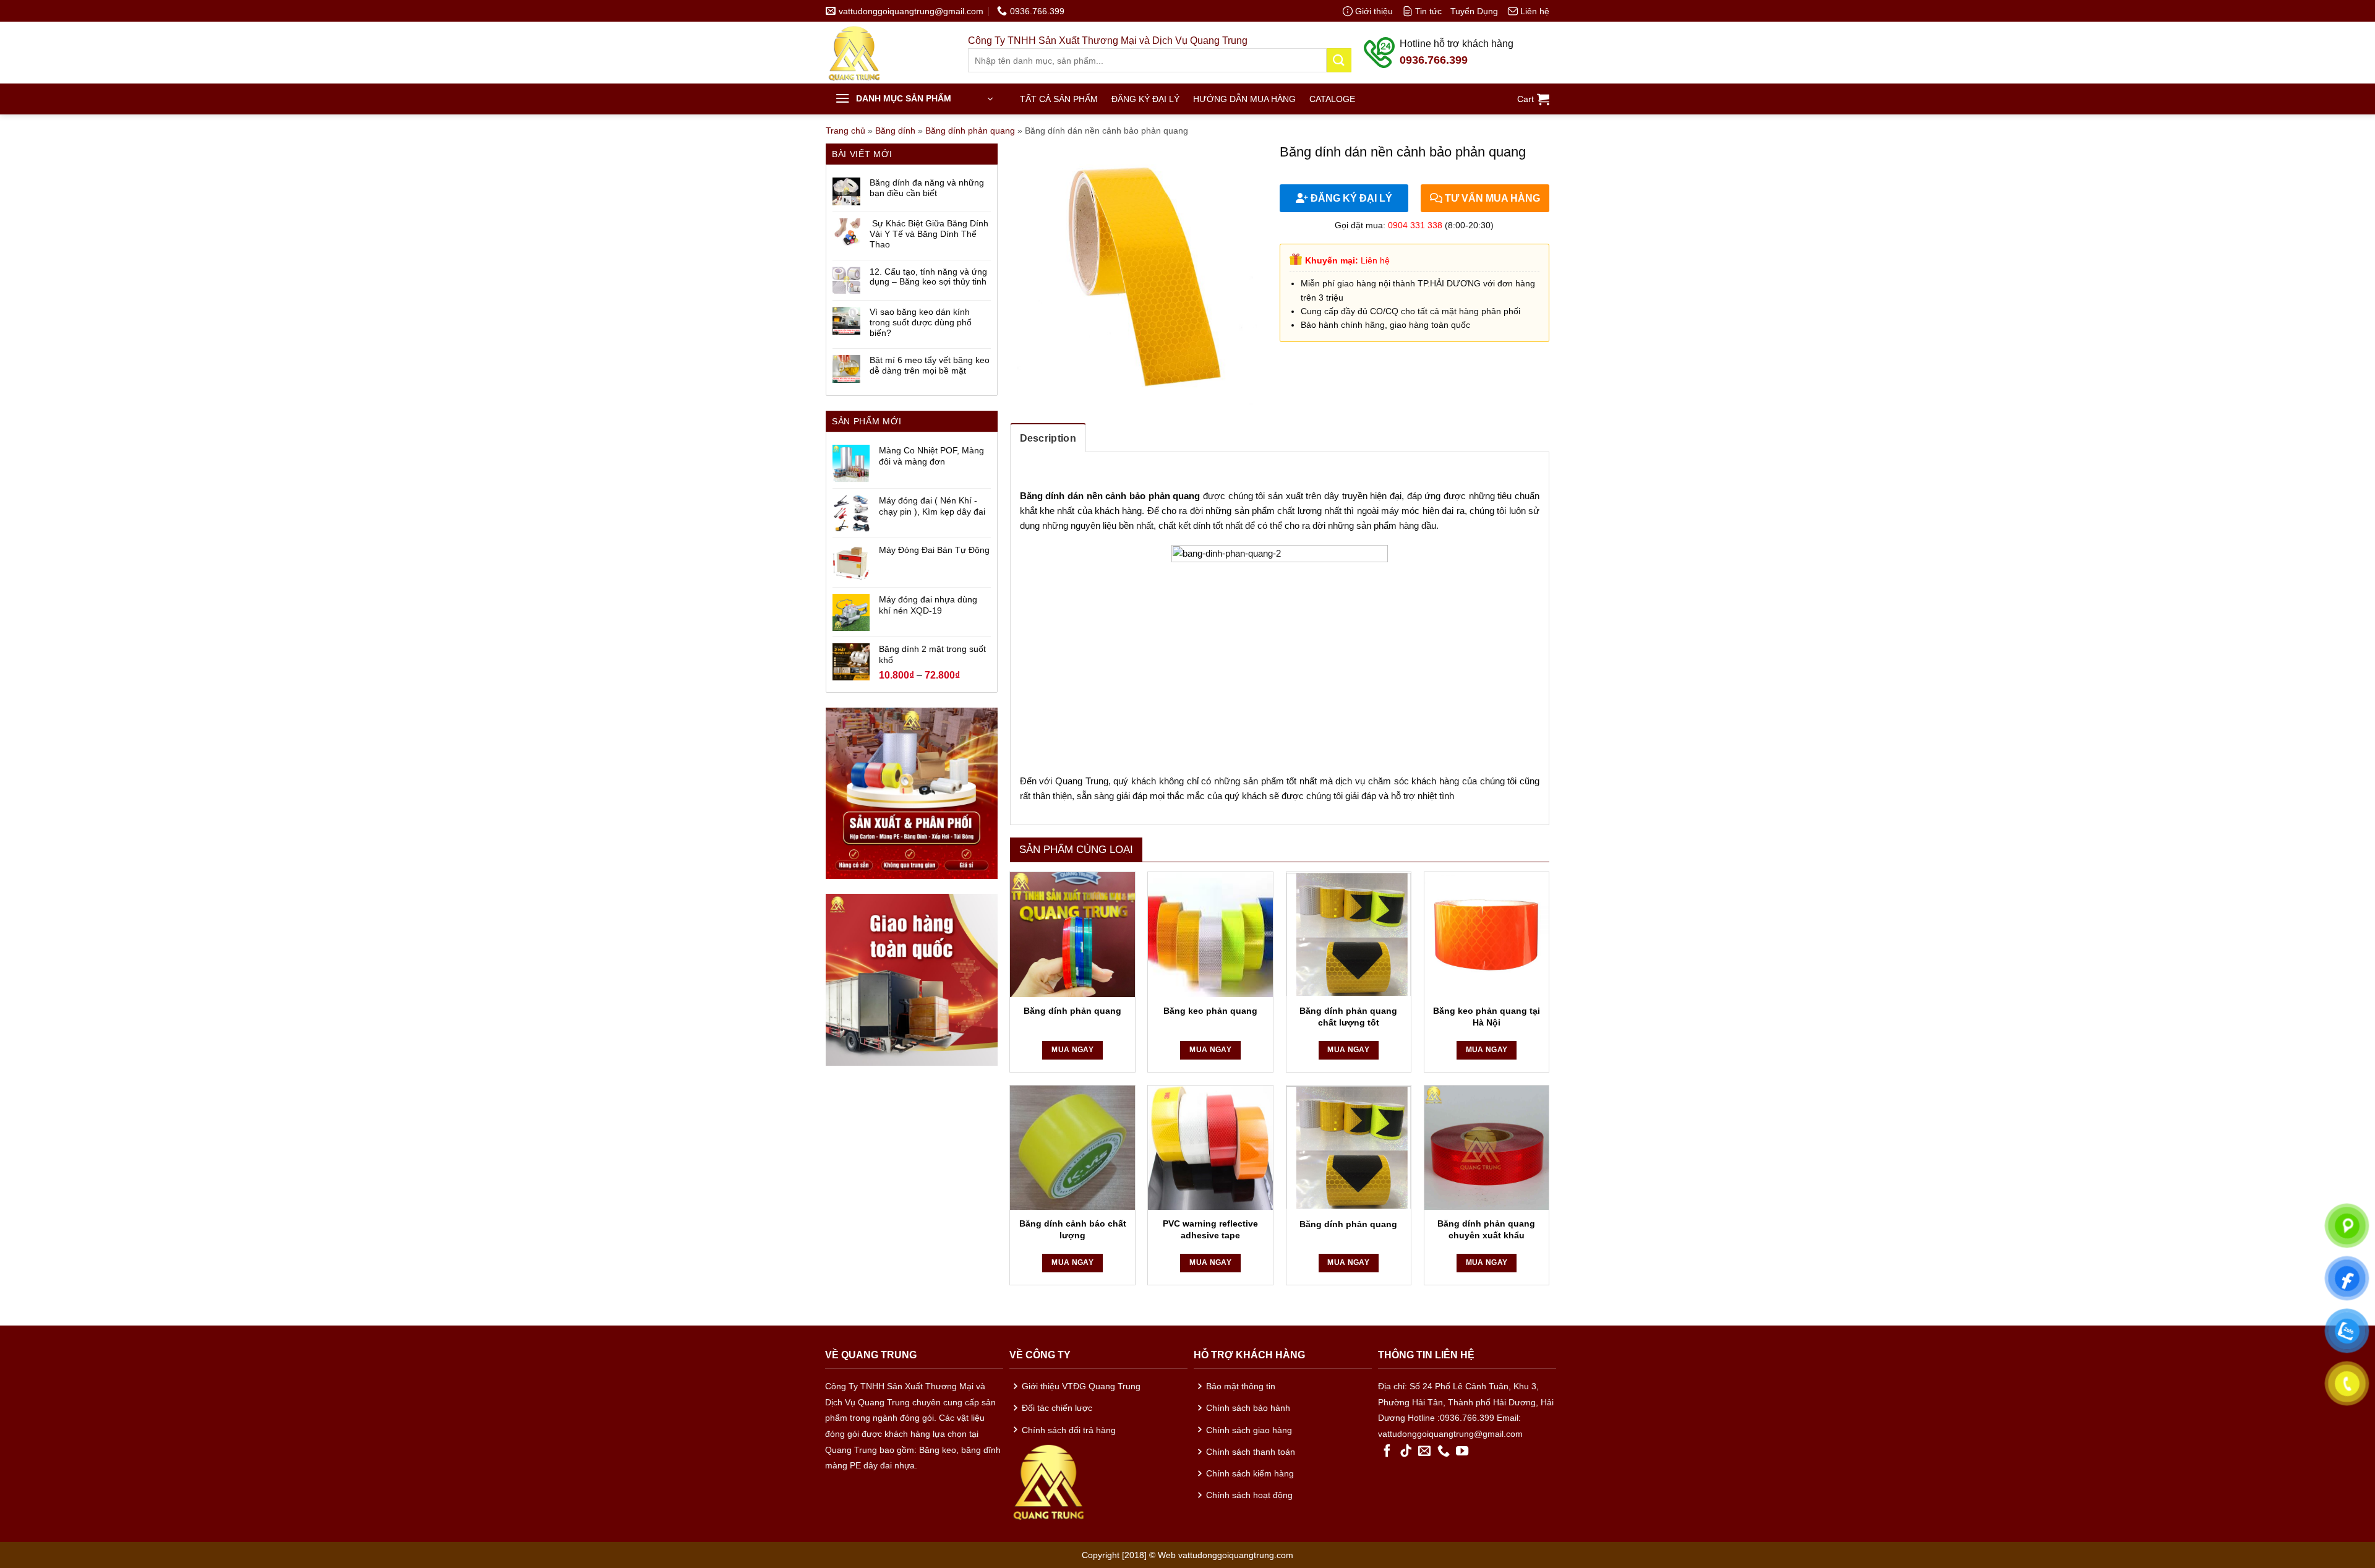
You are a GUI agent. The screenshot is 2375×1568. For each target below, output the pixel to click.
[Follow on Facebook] (1387, 1452)
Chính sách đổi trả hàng (1069, 1430)
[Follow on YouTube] (1462, 1452)
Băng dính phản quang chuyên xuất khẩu (1486, 1229)
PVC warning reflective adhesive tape (1210, 1229)
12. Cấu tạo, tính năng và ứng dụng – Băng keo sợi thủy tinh (928, 277)
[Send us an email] (1424, 1452)
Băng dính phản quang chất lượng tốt (1348, 1017)
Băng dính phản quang (970, 131)
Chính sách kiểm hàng (1250, 1473)
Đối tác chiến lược (1057, 1408)
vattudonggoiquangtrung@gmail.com (1450, 1434)
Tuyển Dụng (1474, 11)
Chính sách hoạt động (1249, 1495)
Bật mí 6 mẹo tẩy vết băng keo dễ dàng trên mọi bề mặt (930, 365)
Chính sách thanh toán (1251, 1452)
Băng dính (895, 131)
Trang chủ (845, 131)
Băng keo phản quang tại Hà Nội (1487, 1017)
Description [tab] (1048, 438)
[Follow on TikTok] (1406, 1452)
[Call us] (1444, 1452)
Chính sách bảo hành (1248, 1408)
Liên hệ (1535, 11)
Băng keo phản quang (1210, 1011)
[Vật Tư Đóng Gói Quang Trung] (888, 53)
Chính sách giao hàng (1249, 1430)
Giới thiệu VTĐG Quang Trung (1081, 1386)
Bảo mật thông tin (1241, 1386)
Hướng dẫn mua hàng (1244, 99)
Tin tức (1428, 11)
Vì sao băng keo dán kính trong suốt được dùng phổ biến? (921, 322)
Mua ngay (1072, 1050)
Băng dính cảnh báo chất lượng (1073, 1229)
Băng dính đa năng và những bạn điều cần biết (927, 188)
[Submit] (1339, 60)
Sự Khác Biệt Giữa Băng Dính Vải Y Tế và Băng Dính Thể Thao (929, 234)
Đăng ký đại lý (1145, 99)
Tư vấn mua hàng (1491, 198)
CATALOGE (1332, 99)
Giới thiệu (1374, 11)
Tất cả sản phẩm (1059, 99)
